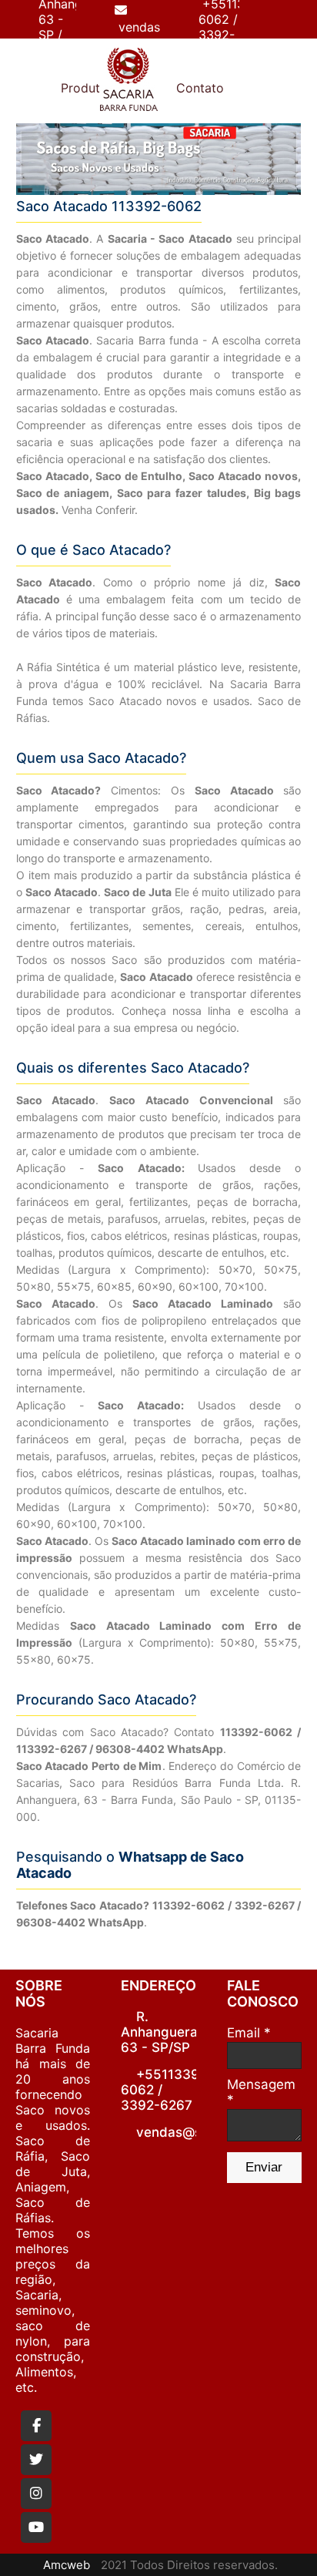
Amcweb (67, 2565)
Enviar (264, 2167)
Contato (200, 88)
